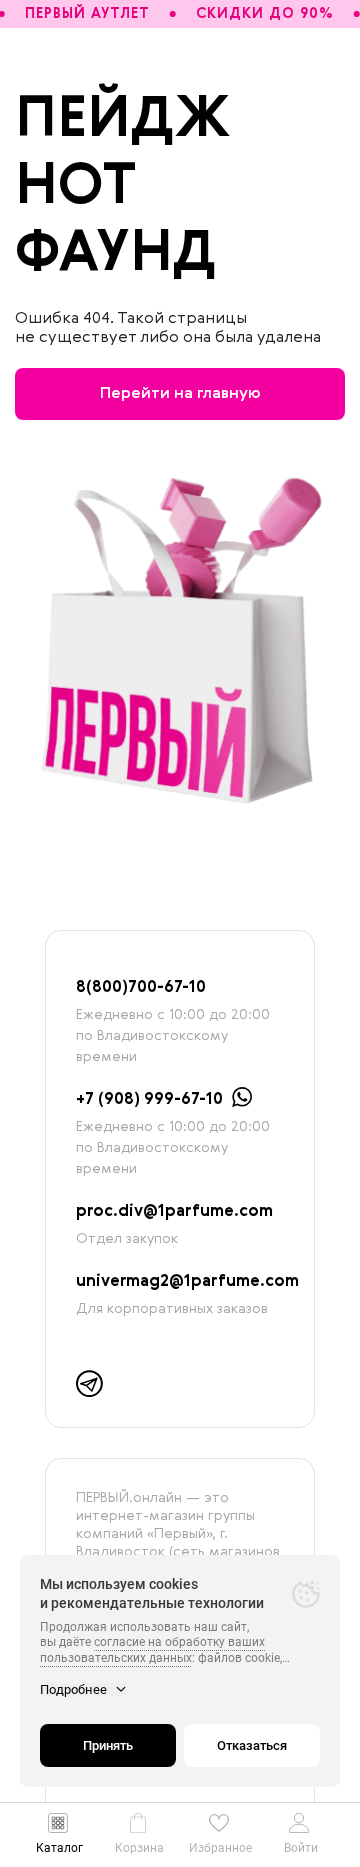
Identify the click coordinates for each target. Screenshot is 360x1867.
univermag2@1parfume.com (187, 1282)
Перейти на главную (180, 394)
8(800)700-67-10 (141, 988)
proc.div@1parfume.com (174, 1212)
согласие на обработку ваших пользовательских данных (152, 1650)
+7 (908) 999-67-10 (149, 1100)
